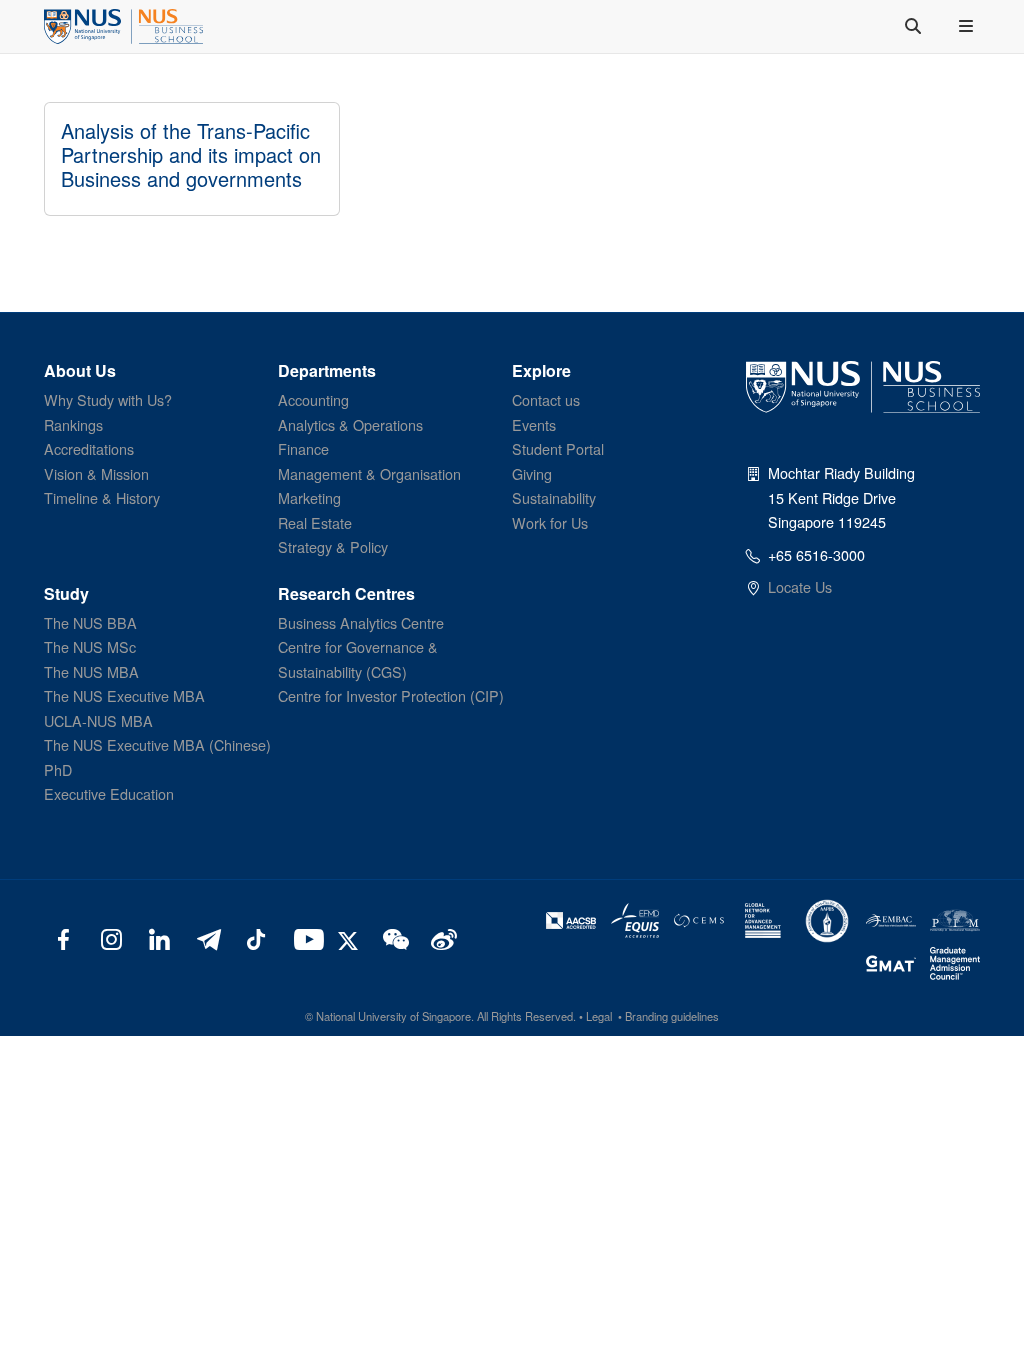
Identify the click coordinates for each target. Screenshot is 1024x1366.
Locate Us (800, 586)
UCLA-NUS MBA (98, 720)
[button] (968, 26)
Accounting (313, 399)
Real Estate (315, 522)
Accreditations (89, 448)
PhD (58, 769)
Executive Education (109, 793)
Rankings (73, 424)
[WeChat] (393, 938)
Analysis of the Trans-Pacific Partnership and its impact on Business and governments (191, 154)
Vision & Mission (96, 473)
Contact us (546, 399)
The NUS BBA (90, 622)
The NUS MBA (91, 671)
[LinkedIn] (159, 938)
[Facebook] (63, 938)
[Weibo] (441, 938)
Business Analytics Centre (361, 622)
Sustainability (554, 497)
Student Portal (558, 448)
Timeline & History (102, 497)
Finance (303, 448)
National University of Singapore (393, 1016)
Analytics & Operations (350, 424)
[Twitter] (351, 938)
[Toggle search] (915, 26)
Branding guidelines (672, 1016)
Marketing (309, 497)
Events (534, 424)
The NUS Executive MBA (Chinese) (157, 744)
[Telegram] (207, 938)
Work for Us (550, 522)
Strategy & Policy (333, 546)
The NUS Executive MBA (124, 695)
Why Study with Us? (108, 399)
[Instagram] (111, 938)
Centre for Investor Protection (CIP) (391, 695)
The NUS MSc (90, 646)
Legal (599, 1016)
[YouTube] (304, 938)
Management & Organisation (369, 473)
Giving (532, 473)
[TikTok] (255, 938)
